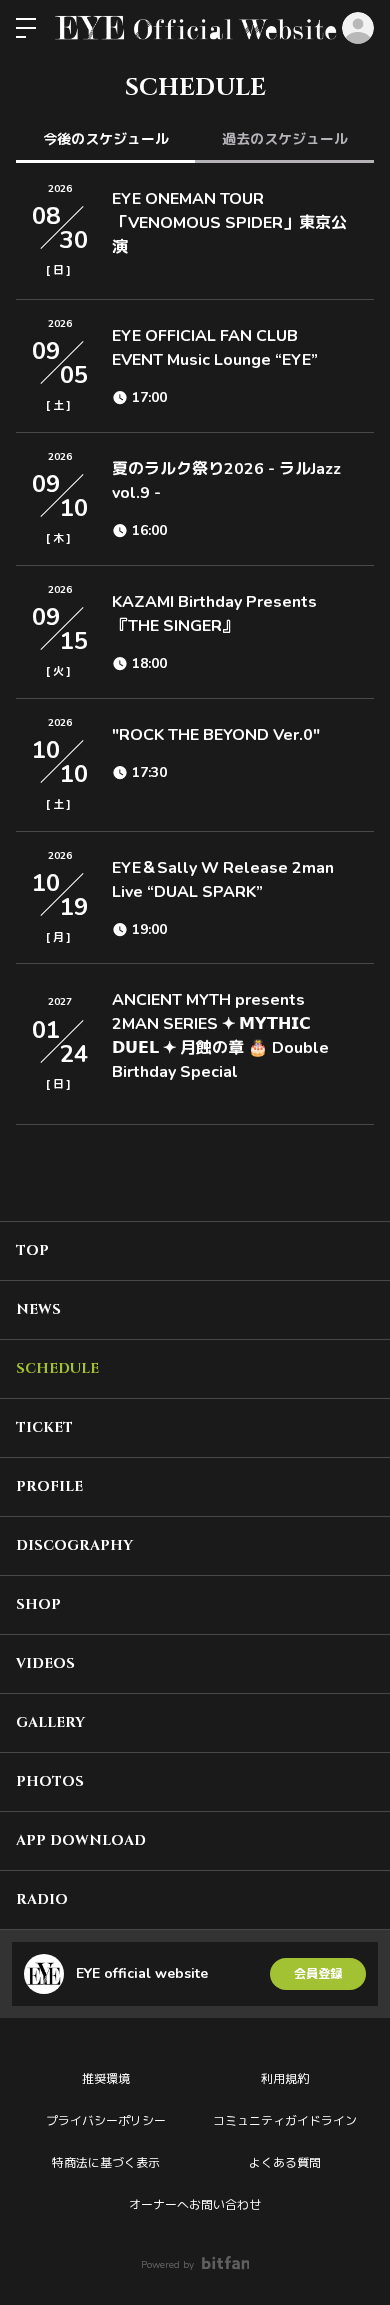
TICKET (44, 1427)
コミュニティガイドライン (285, 2121)
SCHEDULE (57, 1368)
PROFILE (49, 1486)
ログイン (358, 28)
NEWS (38, 1309)
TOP (32, 1250)
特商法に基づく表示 (106, 2163)
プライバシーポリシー (106, 2121)
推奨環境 (106, 2079)
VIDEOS (45, 1663)
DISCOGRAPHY (74, 1545)
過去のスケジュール (285, 139)
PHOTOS (50, 1781)
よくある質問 (285, 2163)
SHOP (38, 1604)
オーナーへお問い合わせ (195, 2205)
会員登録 (318, 1974)
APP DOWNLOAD (81, 1840)
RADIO (42, 1899)
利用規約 (285, 2079)
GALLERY (50, 1722)
